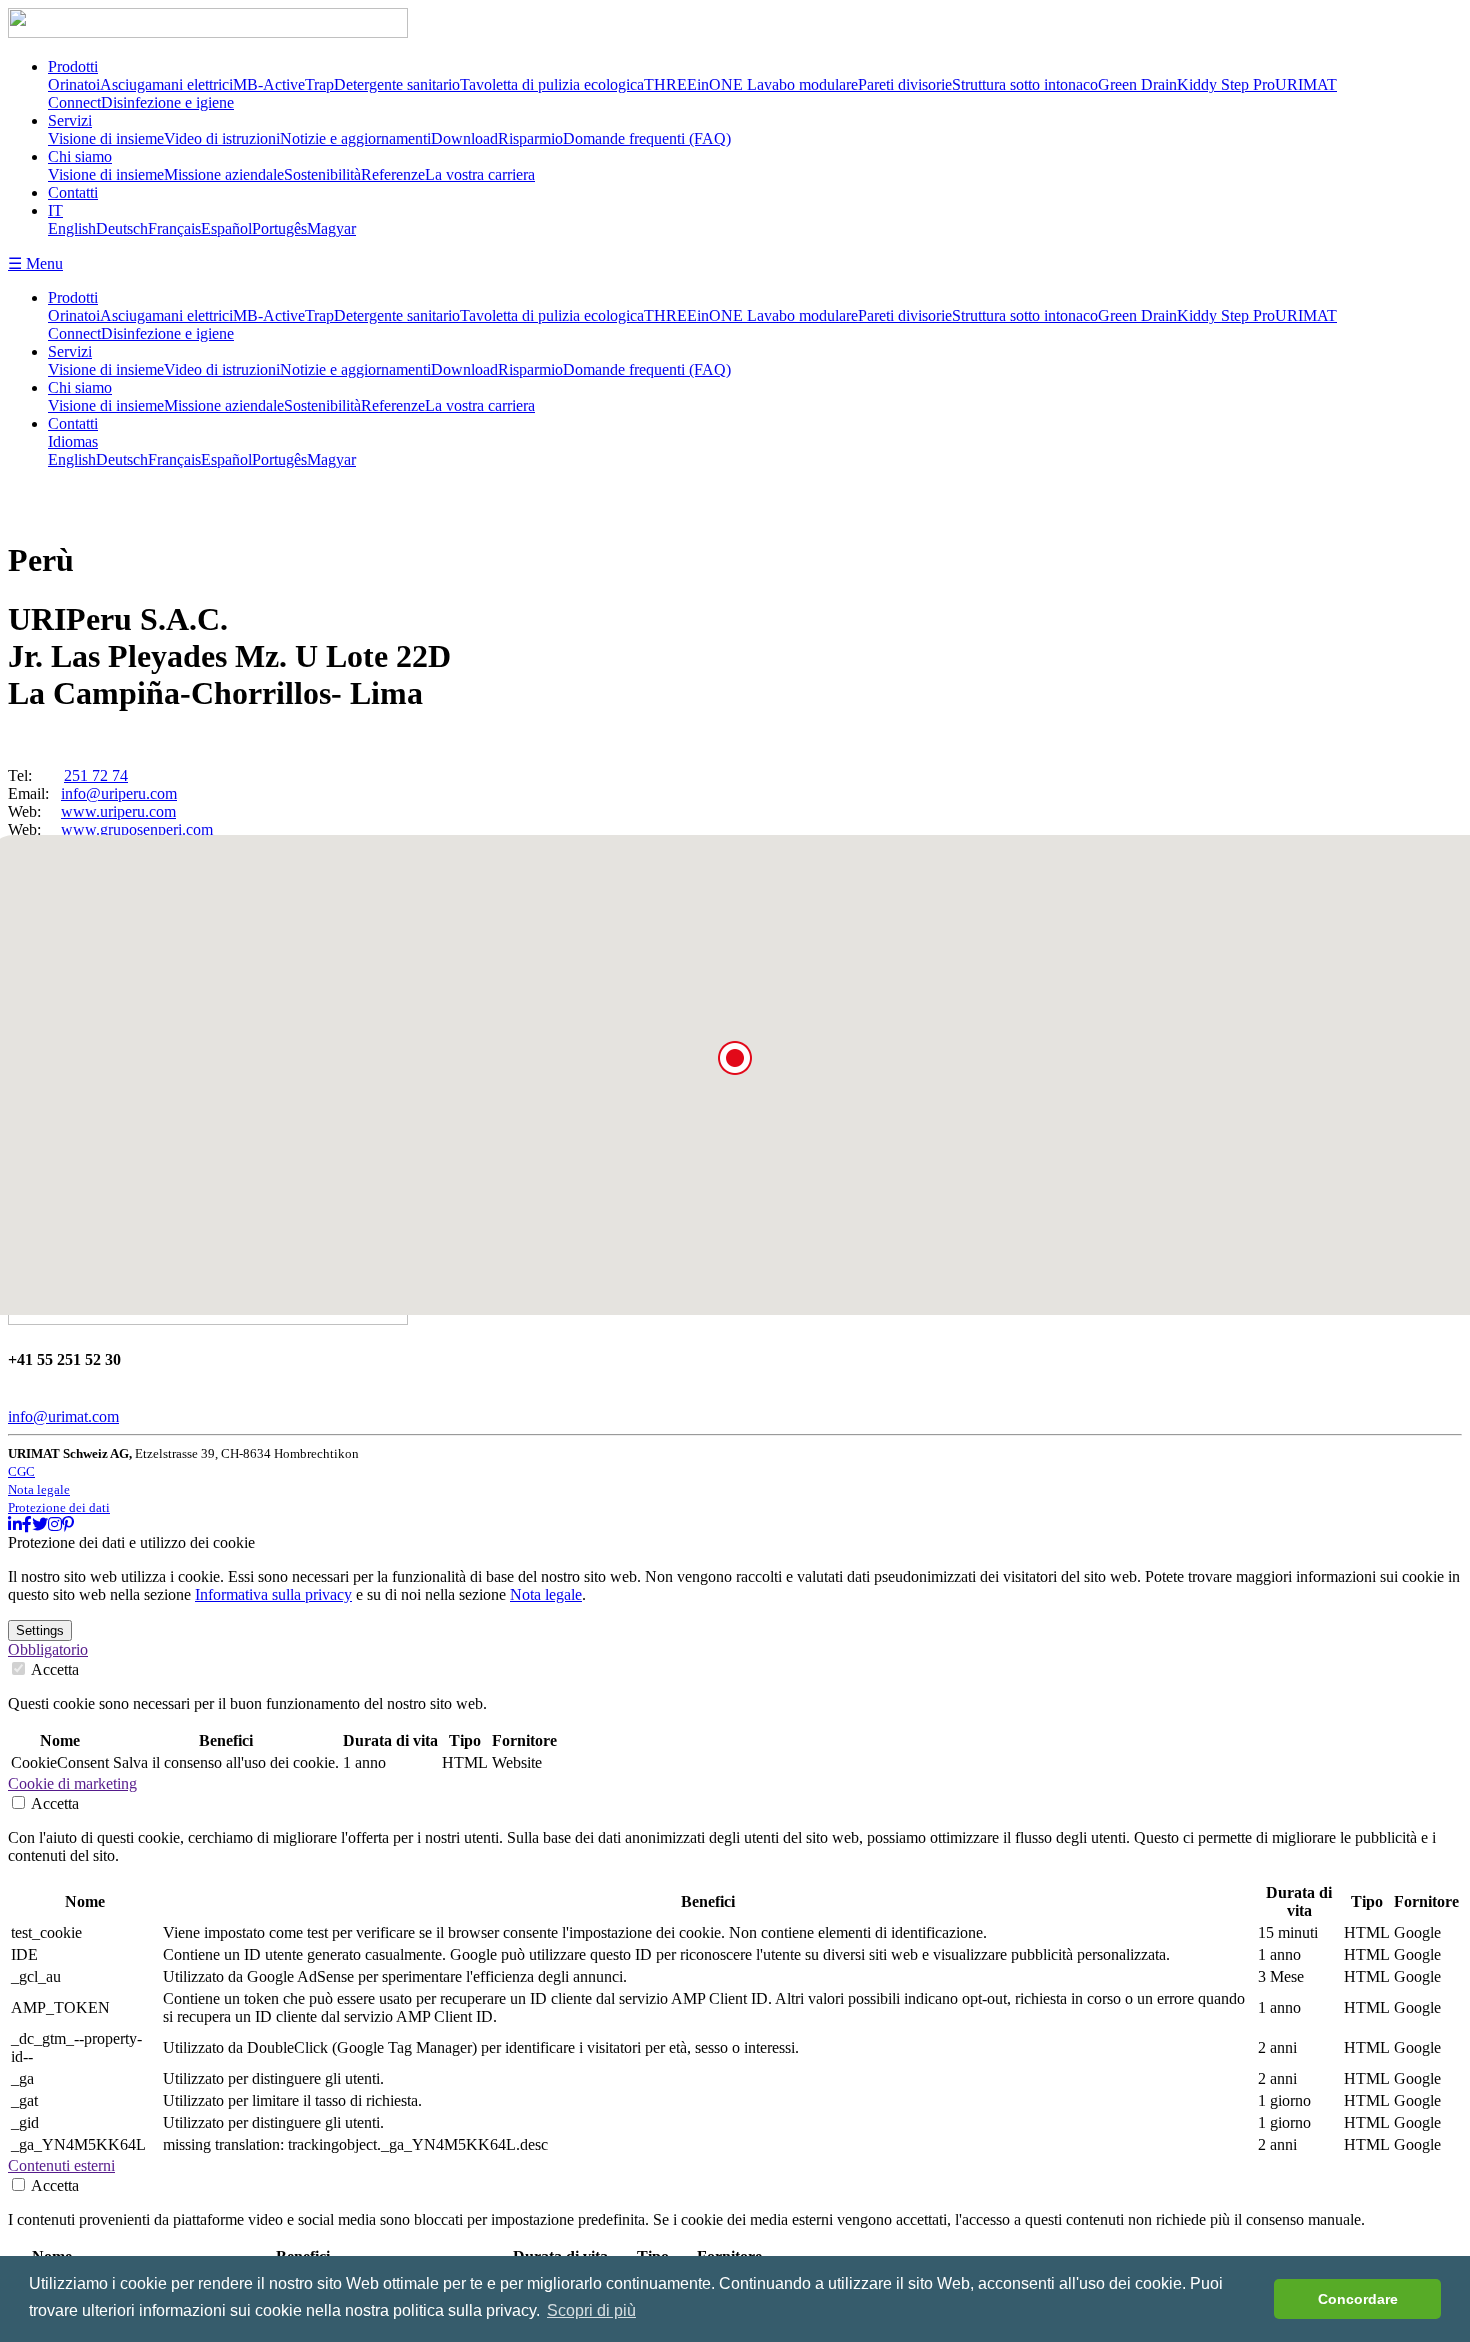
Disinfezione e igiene (167, 102)
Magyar (331, 228)
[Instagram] (55, 1524)
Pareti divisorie (905, 84)
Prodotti (73, 66)
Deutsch (122, 228)
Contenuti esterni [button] (61, 2165)
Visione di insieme (106, 138)
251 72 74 (96, 775)
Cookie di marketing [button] (72, 1783)
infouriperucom (119, 793)
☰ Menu (35, 263)
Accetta (53, 1669)
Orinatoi (74, 84)
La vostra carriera (480, 174)
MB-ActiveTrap (283, 84)
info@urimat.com (63, 1416)
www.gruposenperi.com (137, 829)
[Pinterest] (68, 1524)
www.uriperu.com (118, 811)
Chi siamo (80, 156)
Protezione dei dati (59, 1507)
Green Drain (1137, 84)
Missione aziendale (224, 174)
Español (226, 228)
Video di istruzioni (222, 138)
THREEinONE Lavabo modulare (751, 84)
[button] (735, 1058)
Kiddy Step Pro (1226, 84)
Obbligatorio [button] (48, 1649)
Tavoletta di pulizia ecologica (552, 84)
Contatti (73, 192)
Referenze (393, 174)
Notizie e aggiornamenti (355, 138)
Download (464, 138)
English (72, 228)
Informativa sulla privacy (273, 1594)
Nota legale (39, 1489)
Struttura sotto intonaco (1025, 84)
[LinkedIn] (15, 1524)
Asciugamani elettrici (166, 84)
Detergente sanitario (397, 84)
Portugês (279, 228)
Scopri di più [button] (591, 2310)
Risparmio (530, 138)
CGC (21, 1471)
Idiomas (73, 441)
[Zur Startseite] (208, 32)
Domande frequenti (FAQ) (647, 138)
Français (174, 228)
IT (55, 210)
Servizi (70, 120)
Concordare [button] (1358, 2299)
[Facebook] (27, 1524)
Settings (40, 1630)
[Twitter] (40, 1524)
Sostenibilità (322, 174)
